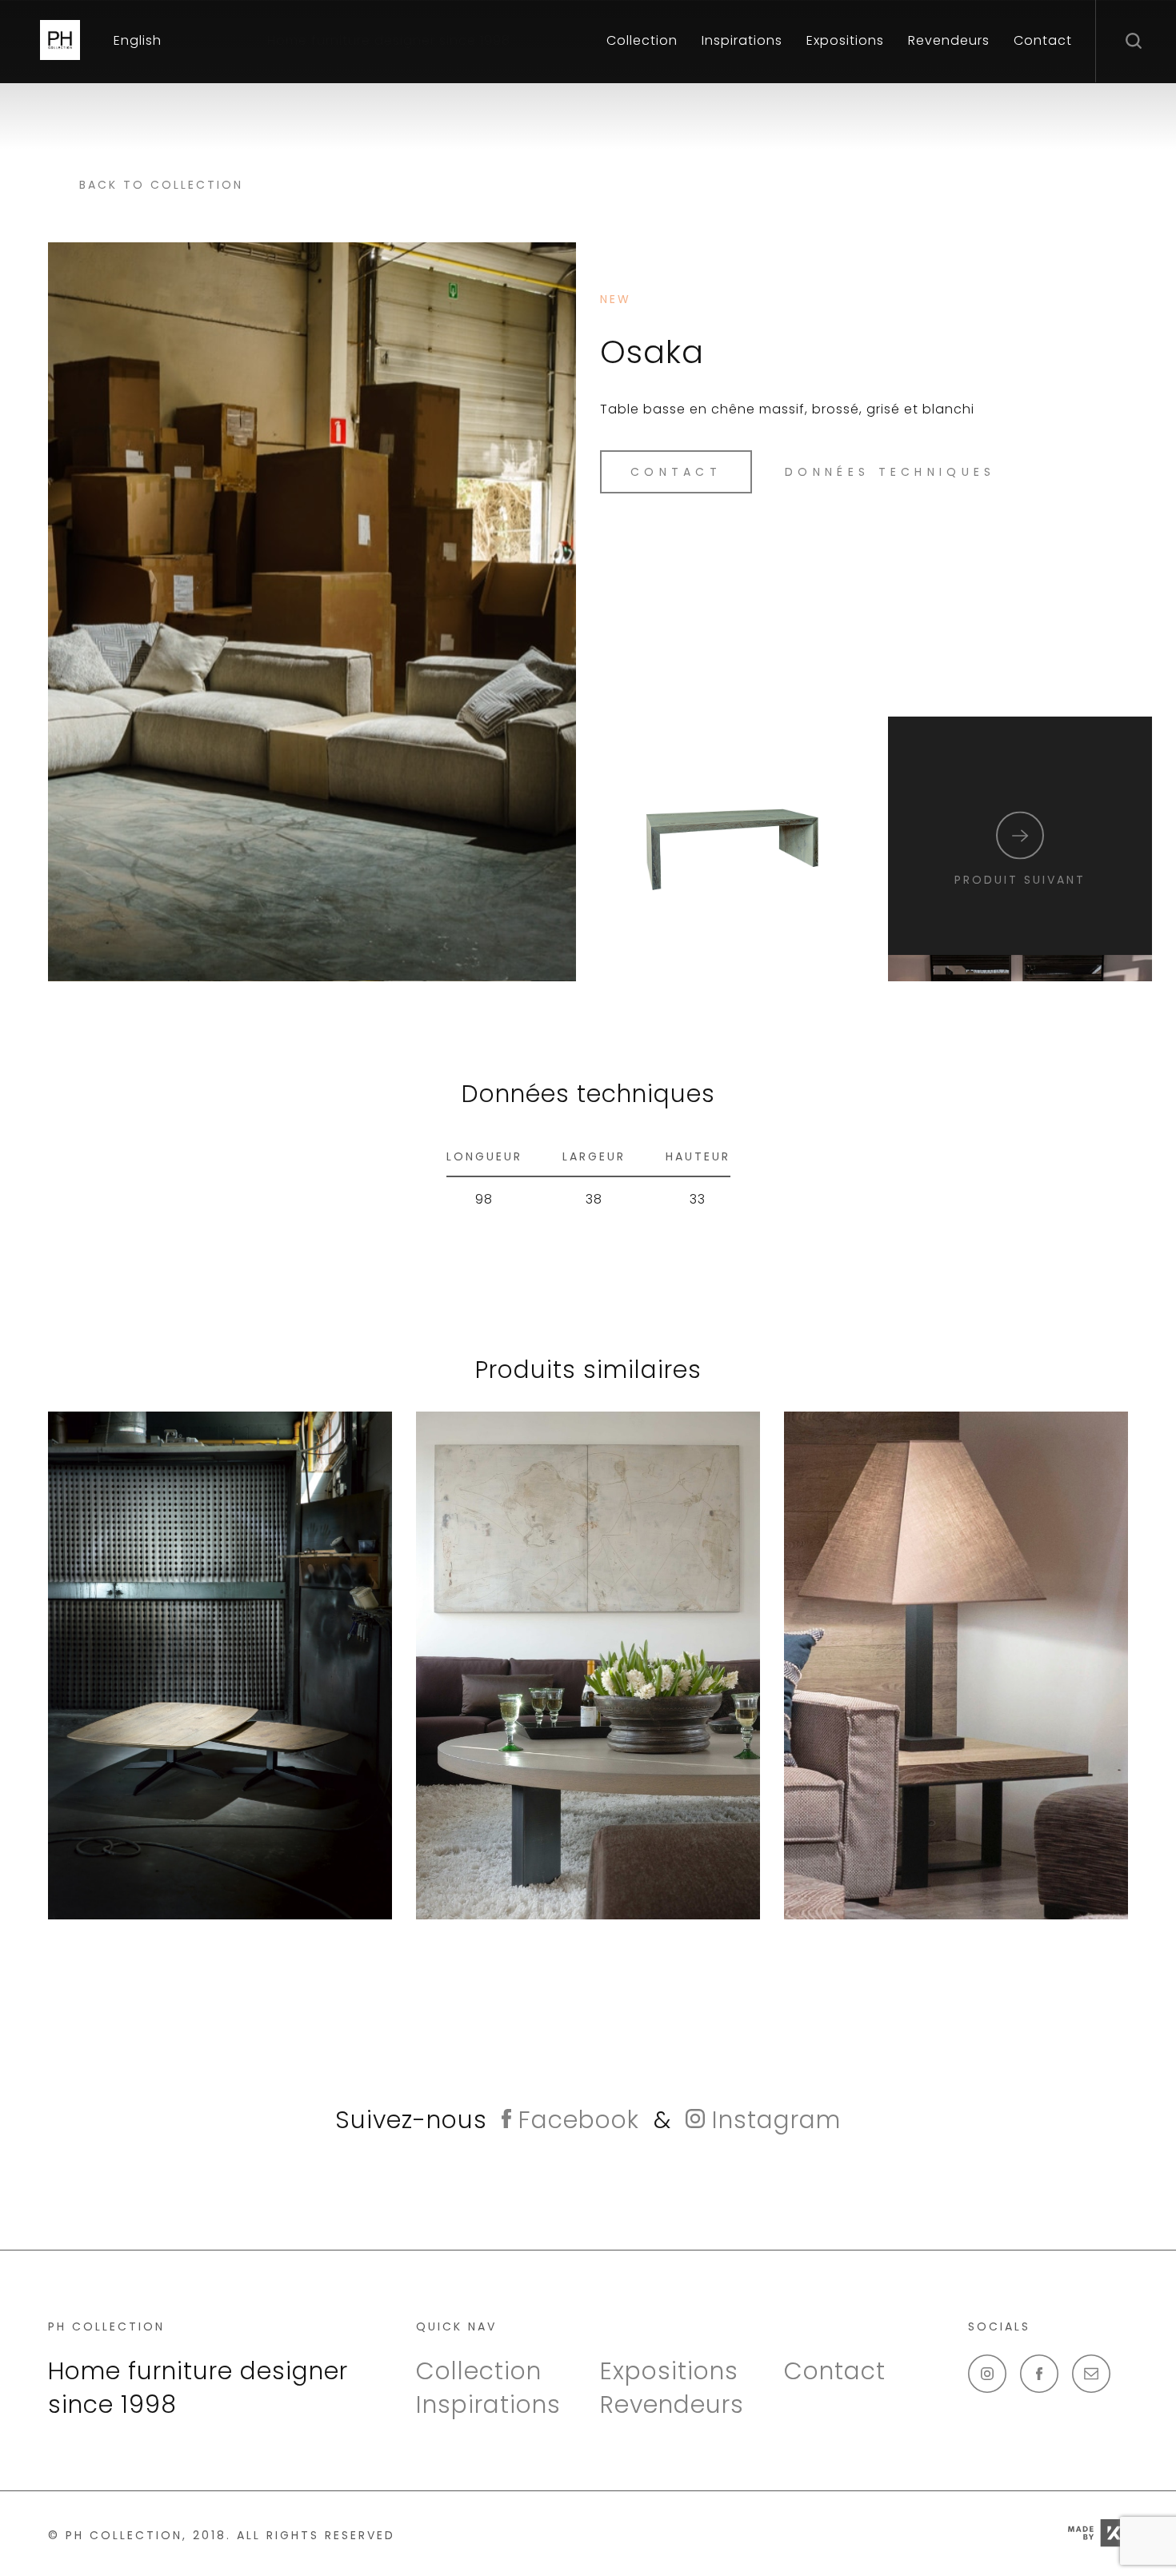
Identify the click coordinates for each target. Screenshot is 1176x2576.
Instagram (773, 2120)
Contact (1043, 40)
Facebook (575, 2120)
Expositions (845, 40)
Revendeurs (949, 40)
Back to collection (161, 185)
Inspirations (742, 40)
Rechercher (1136, 40)
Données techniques (890, 472)
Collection (642, 40)
